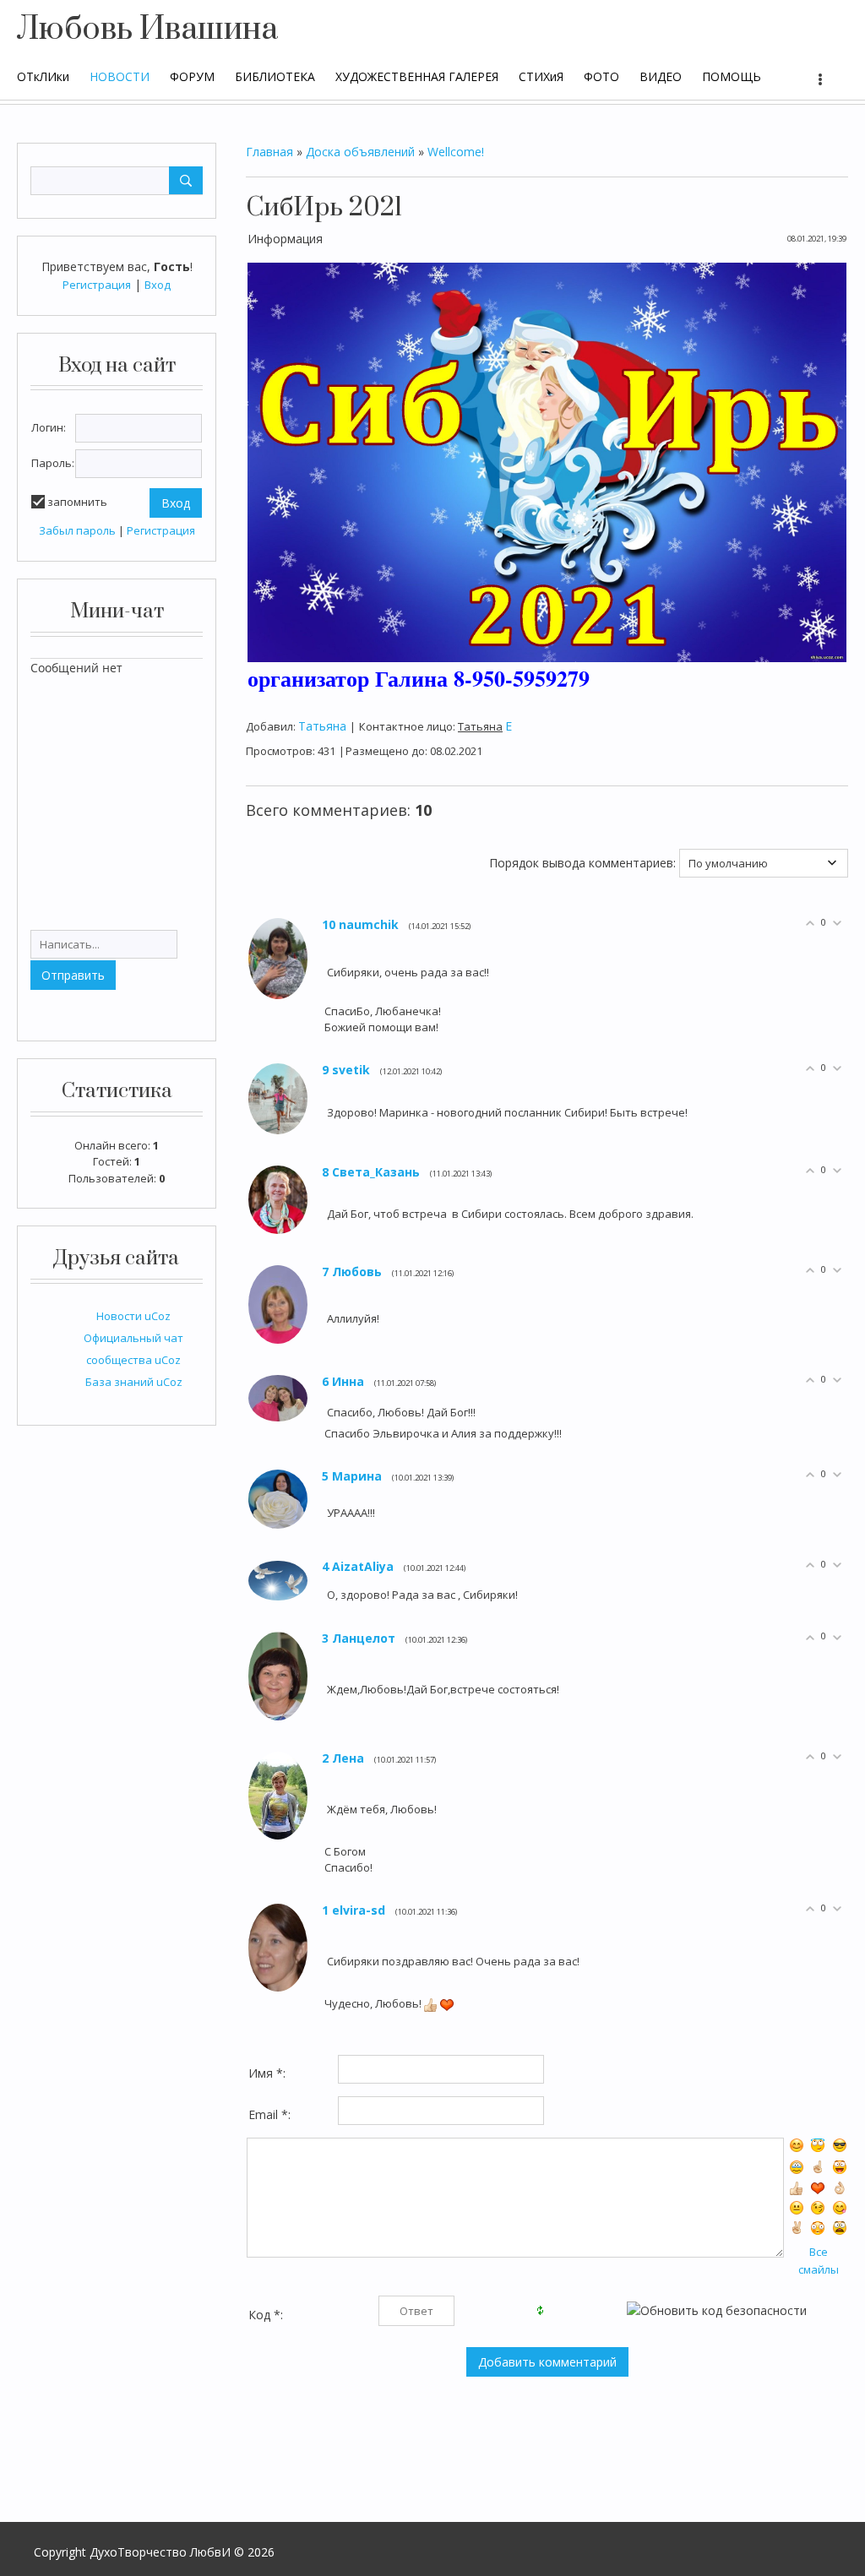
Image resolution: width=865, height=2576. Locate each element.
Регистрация (97, 285)
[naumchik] (326, 972)
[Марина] (326, 1512)
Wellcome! (456, 152)
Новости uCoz (133, 1316)
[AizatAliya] (326, 1594)
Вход (158, 285)
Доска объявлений (360, 152)
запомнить (77, 502)
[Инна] (326, 1412)
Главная (269, 152)
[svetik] (326, 1112)
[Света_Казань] (326, 1213)
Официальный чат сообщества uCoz (133, 1349)
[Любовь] (326, 1318)
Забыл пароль (77, 530)
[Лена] (326, 1809)
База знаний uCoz (134, 1382)
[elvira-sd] (326, 1961)
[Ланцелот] (326, 1690)
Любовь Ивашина (147, 30)
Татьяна (322, 726)
